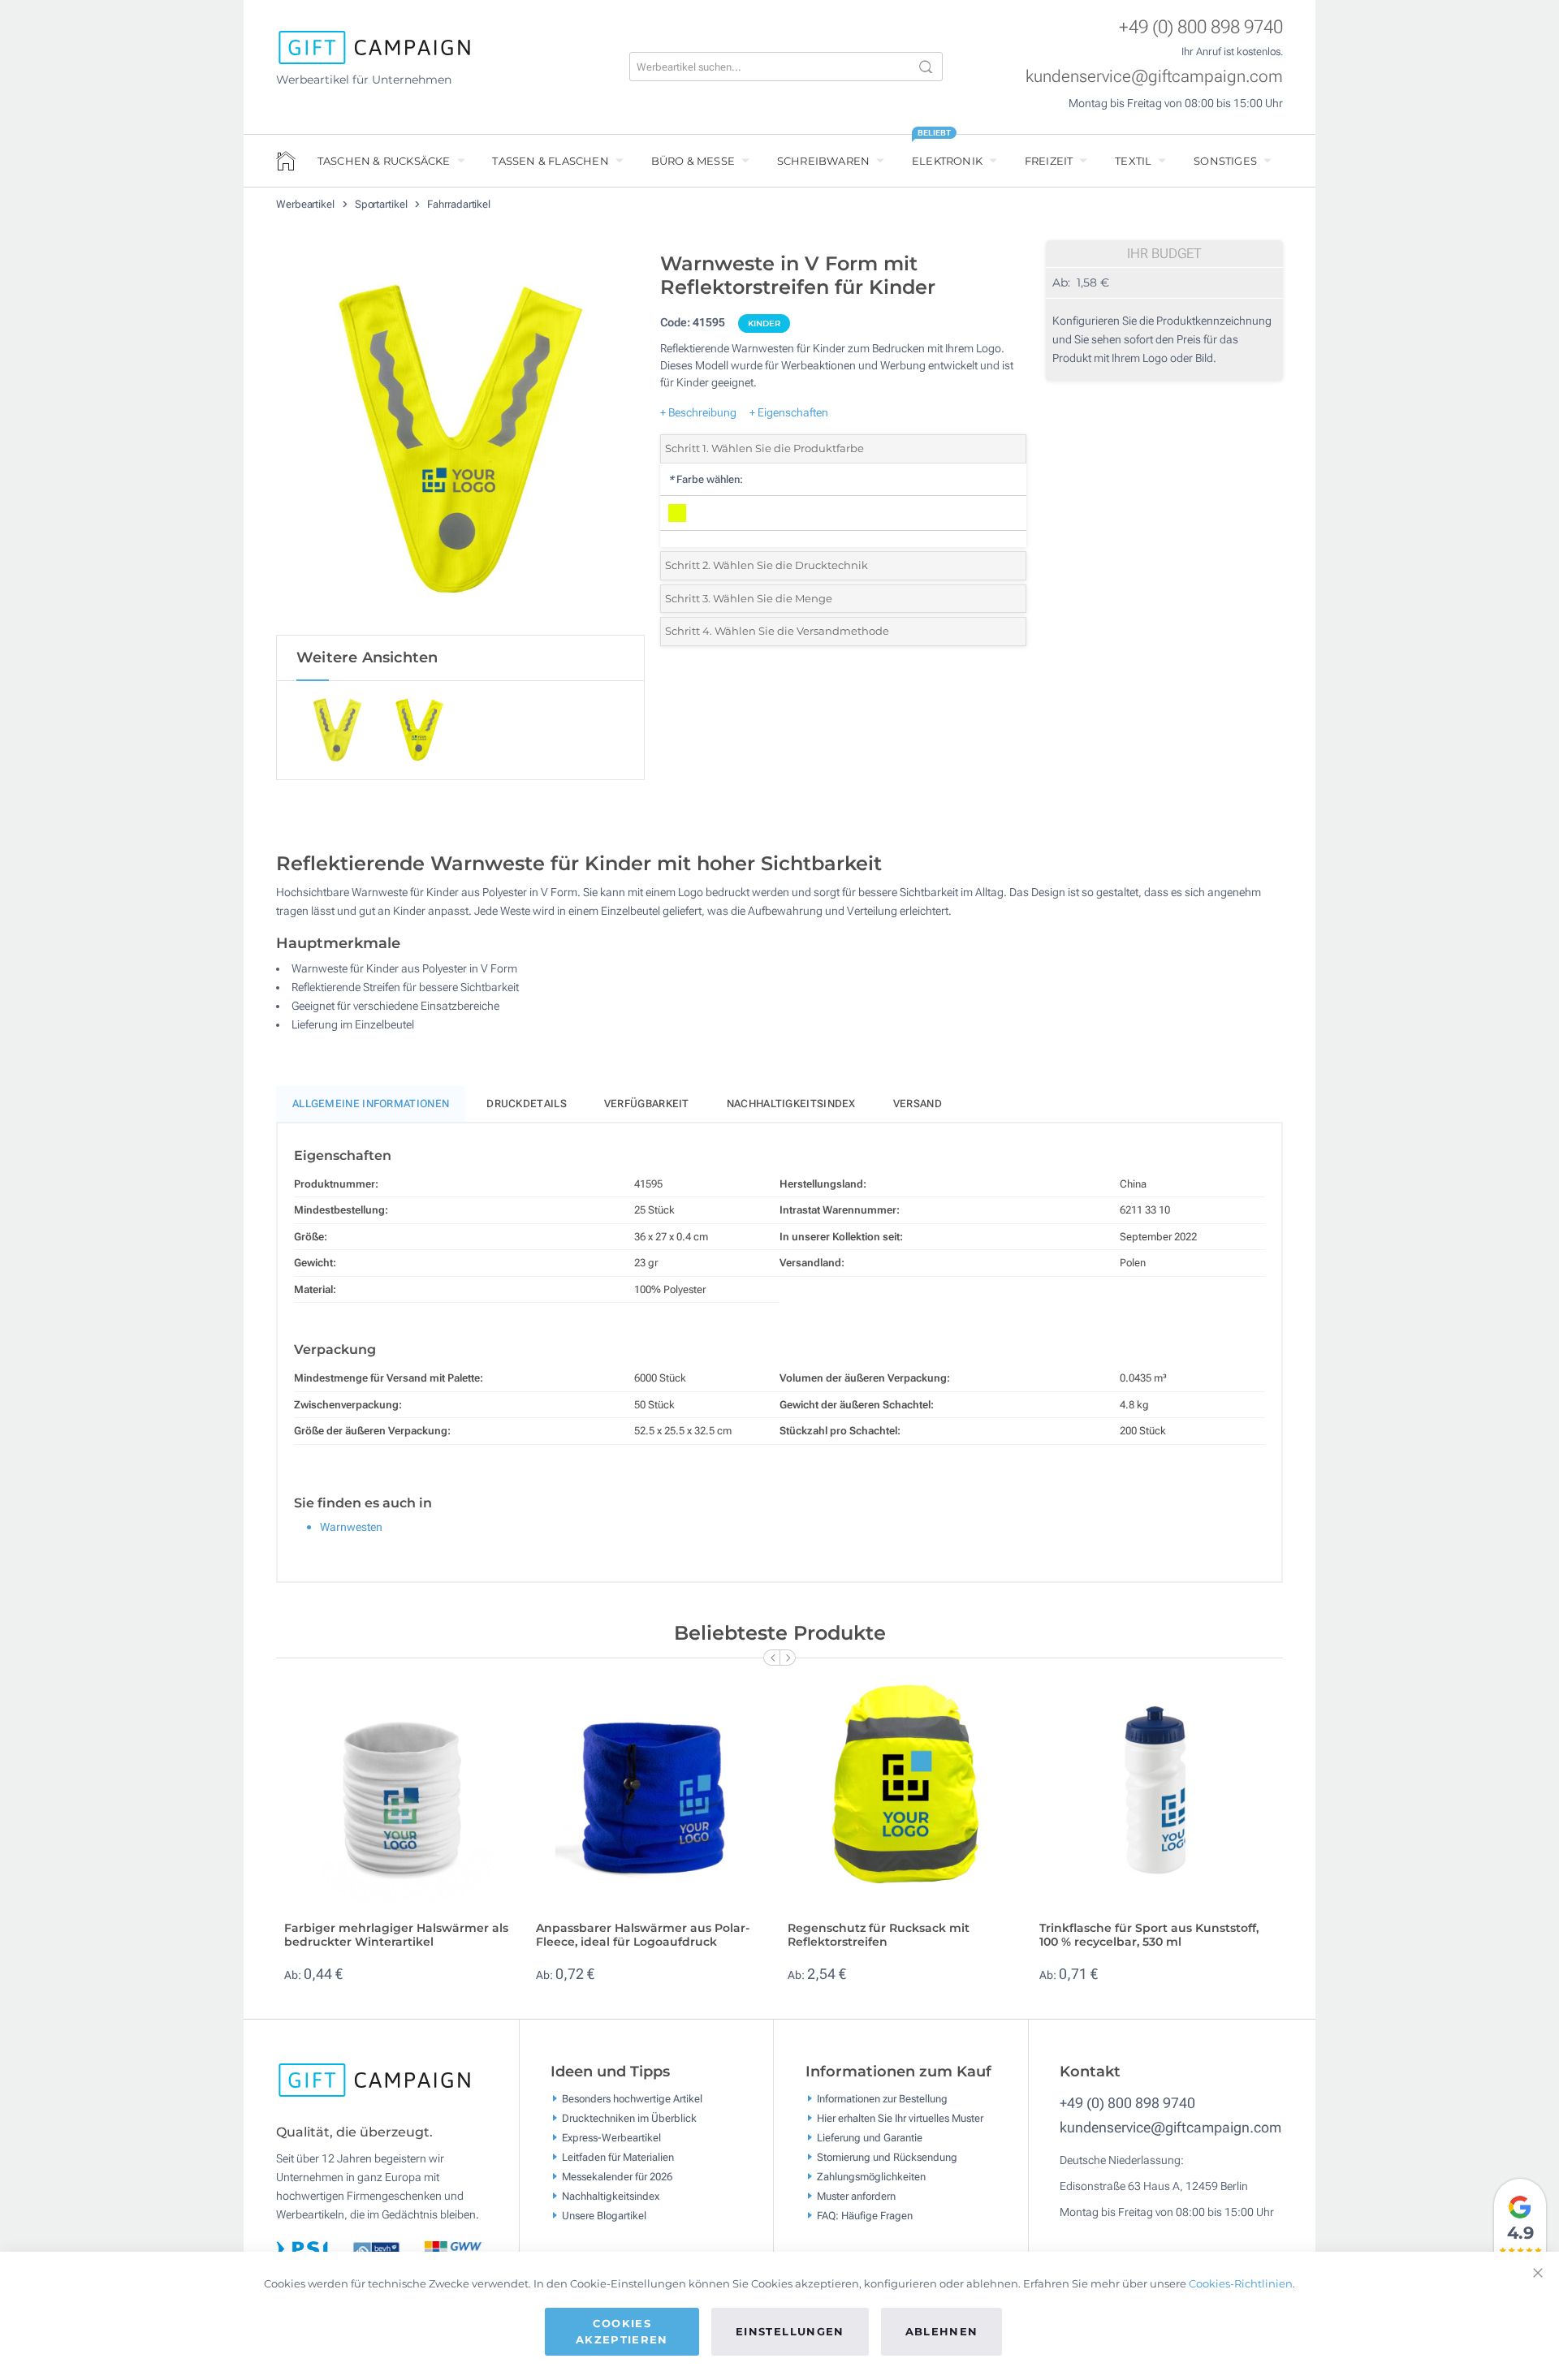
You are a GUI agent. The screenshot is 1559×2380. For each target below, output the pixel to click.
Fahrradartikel (459, 204)
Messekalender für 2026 (617, 2177)
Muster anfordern (856, 2196)
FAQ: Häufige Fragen (865, 2216)
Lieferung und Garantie (870, 2138)
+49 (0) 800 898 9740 (1201, 27)
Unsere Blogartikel (604, 2216)
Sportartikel (382, 204)
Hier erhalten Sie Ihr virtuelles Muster (900, 2118)
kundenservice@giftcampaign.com (1154, 76)
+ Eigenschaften (789, 412)
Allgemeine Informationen (371, 1104)
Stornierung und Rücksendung (887, 2157)
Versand (918, 1104)
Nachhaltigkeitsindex (791, 1104)
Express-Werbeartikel (611, 2138)
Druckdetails (527, 1104)
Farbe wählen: (706, 479)
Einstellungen (790, 2331)
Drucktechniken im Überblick (629, 2118)
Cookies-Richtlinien (1241, 2283)
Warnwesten (351, 1527)
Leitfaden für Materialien (618, 2157)
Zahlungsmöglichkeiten (871, 2177)
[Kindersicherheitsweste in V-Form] (460, 439)
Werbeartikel (307, 204)
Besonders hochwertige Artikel (632, 2099)
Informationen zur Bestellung (882, 2099)
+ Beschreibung (698, 412)
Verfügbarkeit (647, 1104)
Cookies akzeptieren (622, 2331)
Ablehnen (942, 2331)
